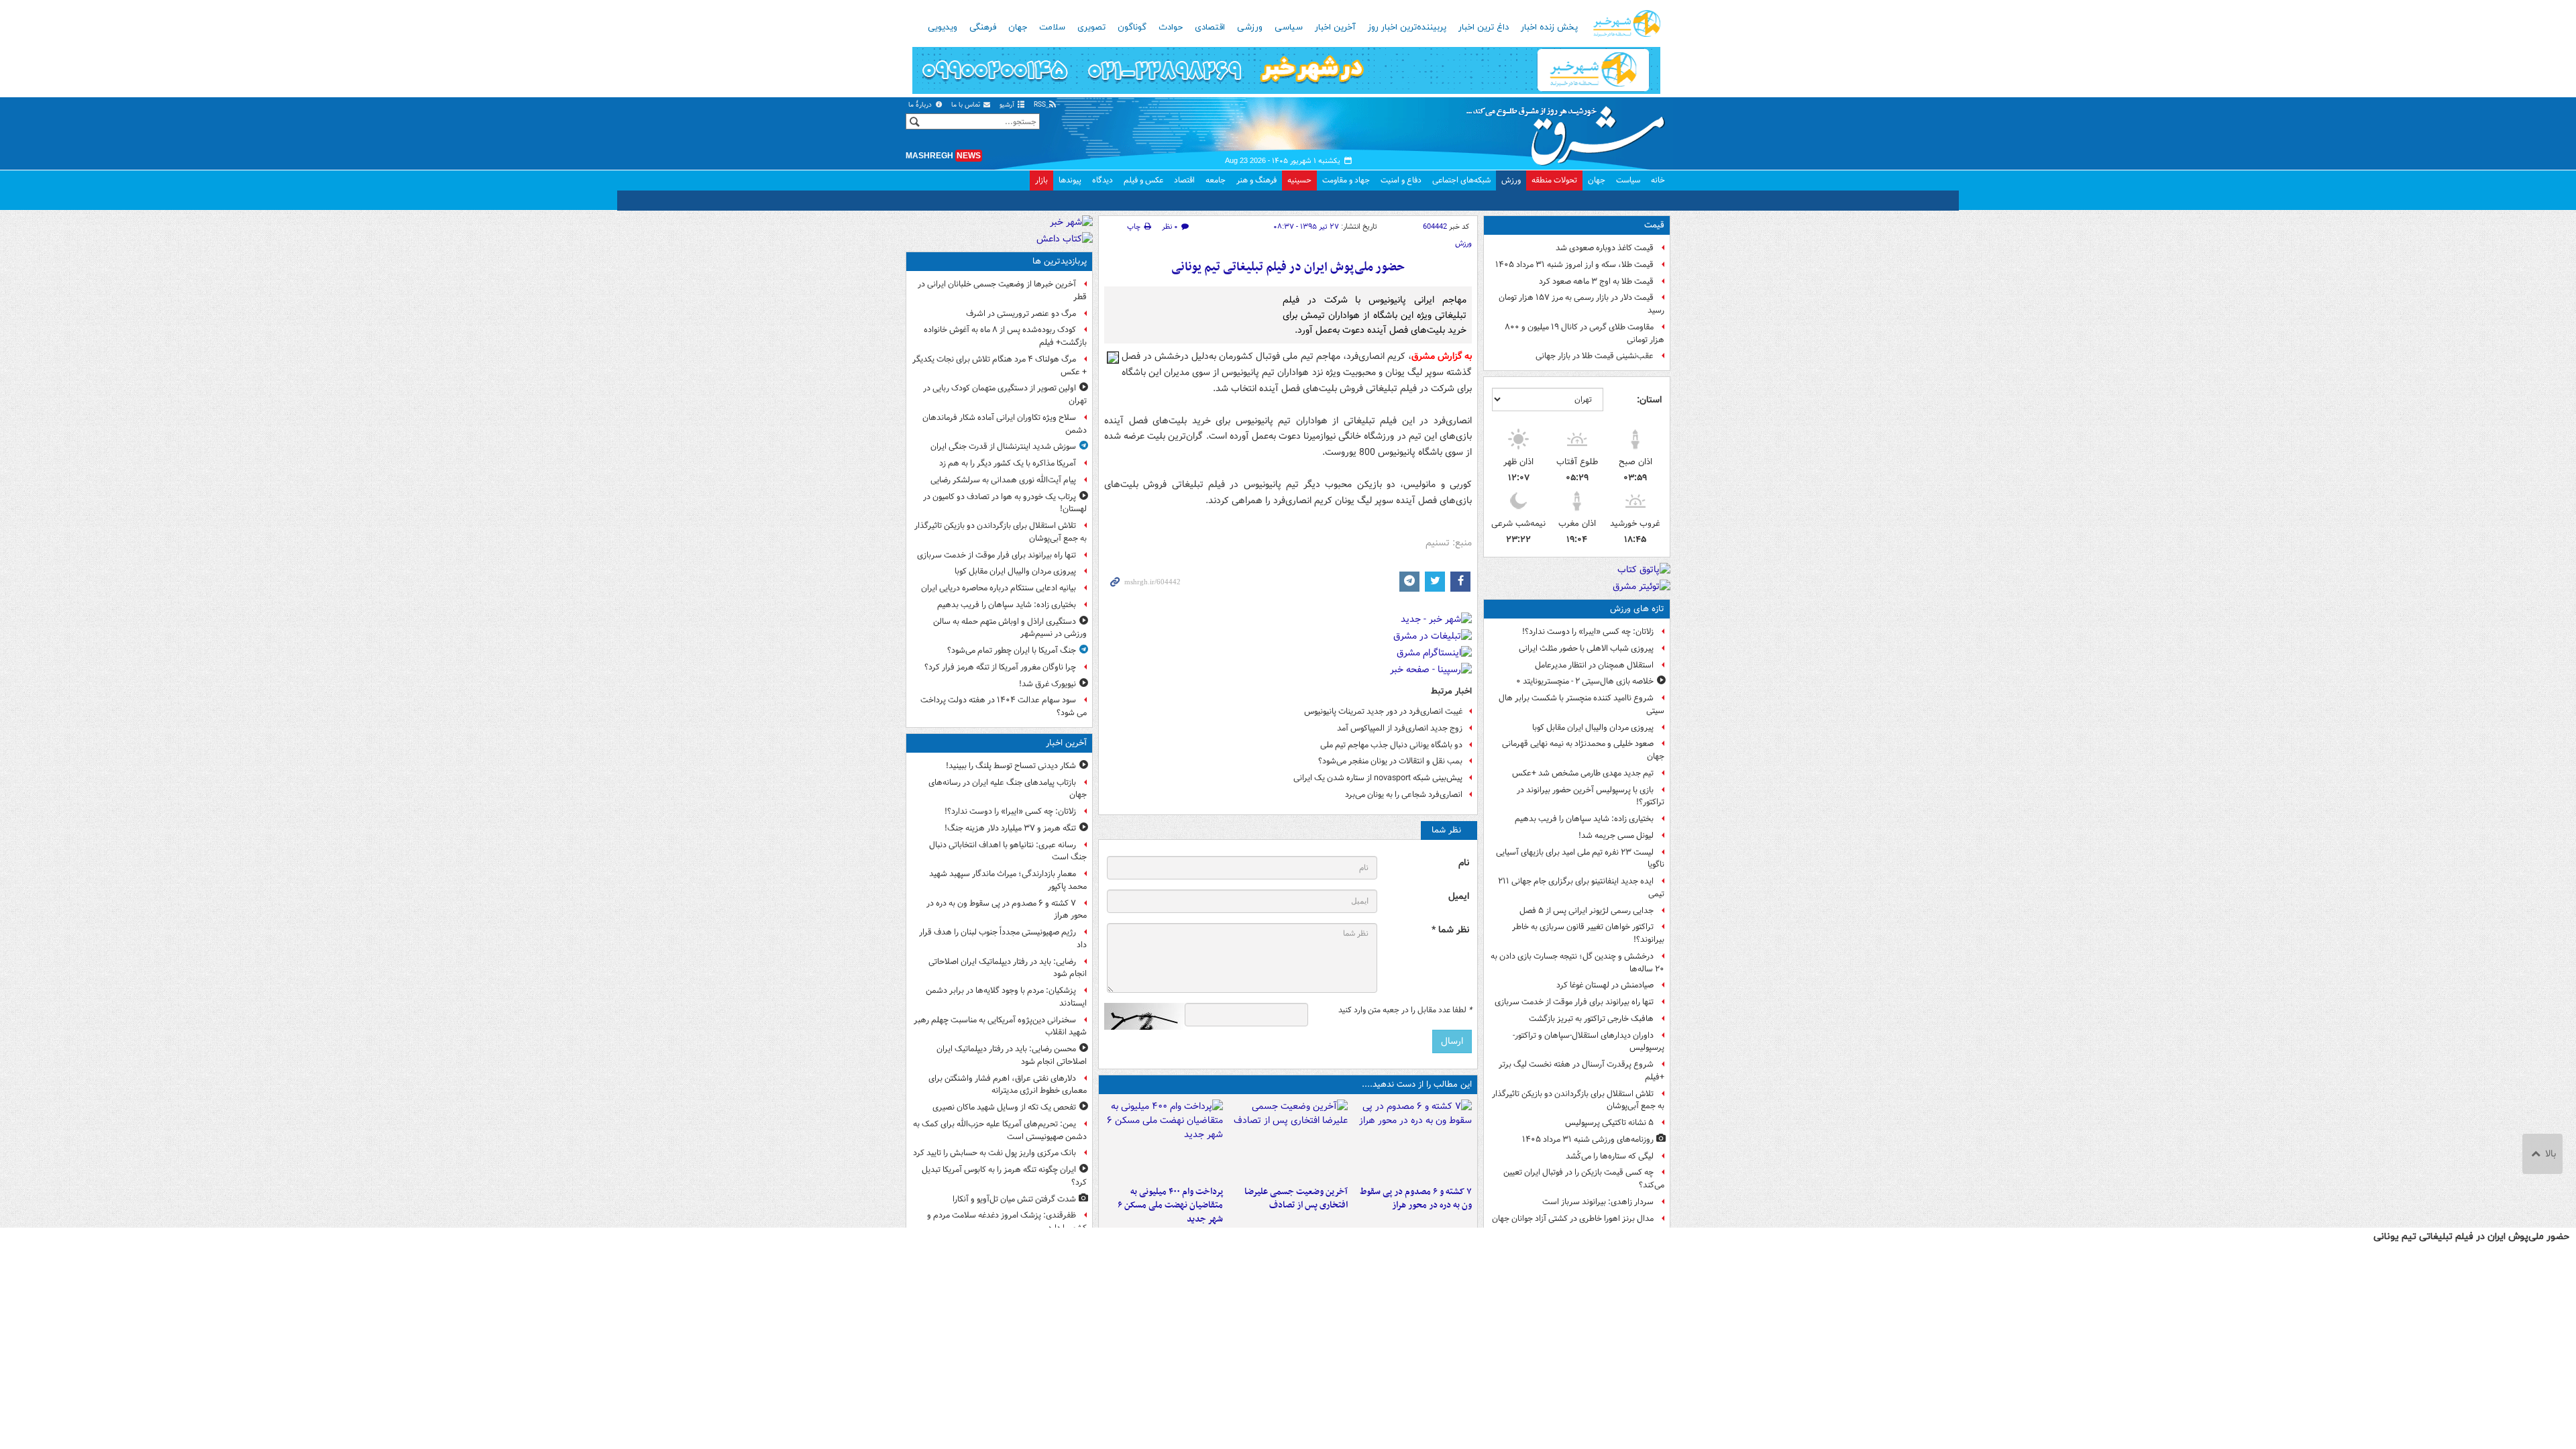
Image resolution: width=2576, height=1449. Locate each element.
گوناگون (1132, 28)
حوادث (1171, 28)
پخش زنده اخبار (1549, 28)
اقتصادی (1210, 28)
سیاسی (1289, 28)
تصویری (1091, 28)
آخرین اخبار (1335, 28)
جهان (1018, 28)
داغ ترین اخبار (1484, 28)
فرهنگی (983, 28)
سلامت (1052, 28)
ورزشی (1250, 28)
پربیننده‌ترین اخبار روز (1407, 28)
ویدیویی (943, 28)
